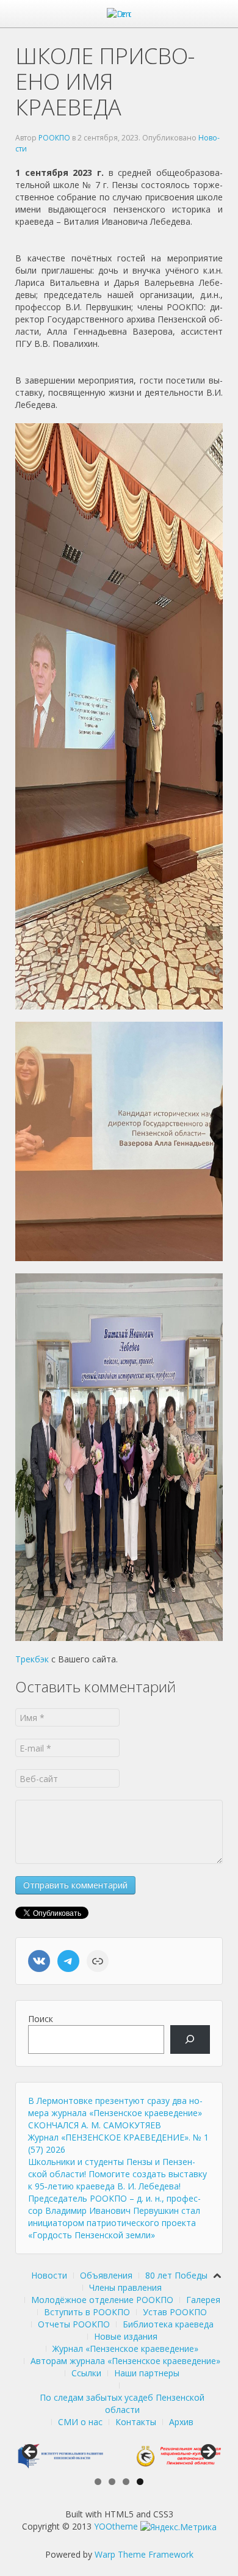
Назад (31, 2453)
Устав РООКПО (175, 2312)
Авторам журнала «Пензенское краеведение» (125, 2361)
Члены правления (125, 2287)
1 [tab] (98, 2482)
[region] (119, 2456)
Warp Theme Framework (144, 2554)
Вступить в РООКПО (87, 2312)
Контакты (136, 2422)
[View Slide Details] (60, 2456)
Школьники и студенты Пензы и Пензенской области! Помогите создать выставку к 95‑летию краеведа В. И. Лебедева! (117, 2174)
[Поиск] (190, 2039)
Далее (207, 2453)
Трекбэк (32, 1659)
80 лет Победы (176, 2275)
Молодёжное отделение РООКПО (102, 2300)
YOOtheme (116, 2526)
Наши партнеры (147, 2373)
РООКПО (54, 138)
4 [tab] (140, 2482)
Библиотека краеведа (168, 2324)
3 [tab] (126, 2482)
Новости (49, 2275)
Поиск (41, 2019)
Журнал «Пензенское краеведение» (125, 2349)
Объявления (106, 2275)
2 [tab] (112, 2482)
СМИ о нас (80, 2422)
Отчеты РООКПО (74, 2324)
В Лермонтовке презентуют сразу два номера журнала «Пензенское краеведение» (115, 2107)
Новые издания (126, 2336)
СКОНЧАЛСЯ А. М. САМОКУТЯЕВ (95, 2125)
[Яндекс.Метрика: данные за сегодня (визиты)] (179, 2527)
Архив (181, 2422)
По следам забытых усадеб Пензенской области (122, 2403)
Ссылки (86, 2373)
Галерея (203, 2300)
